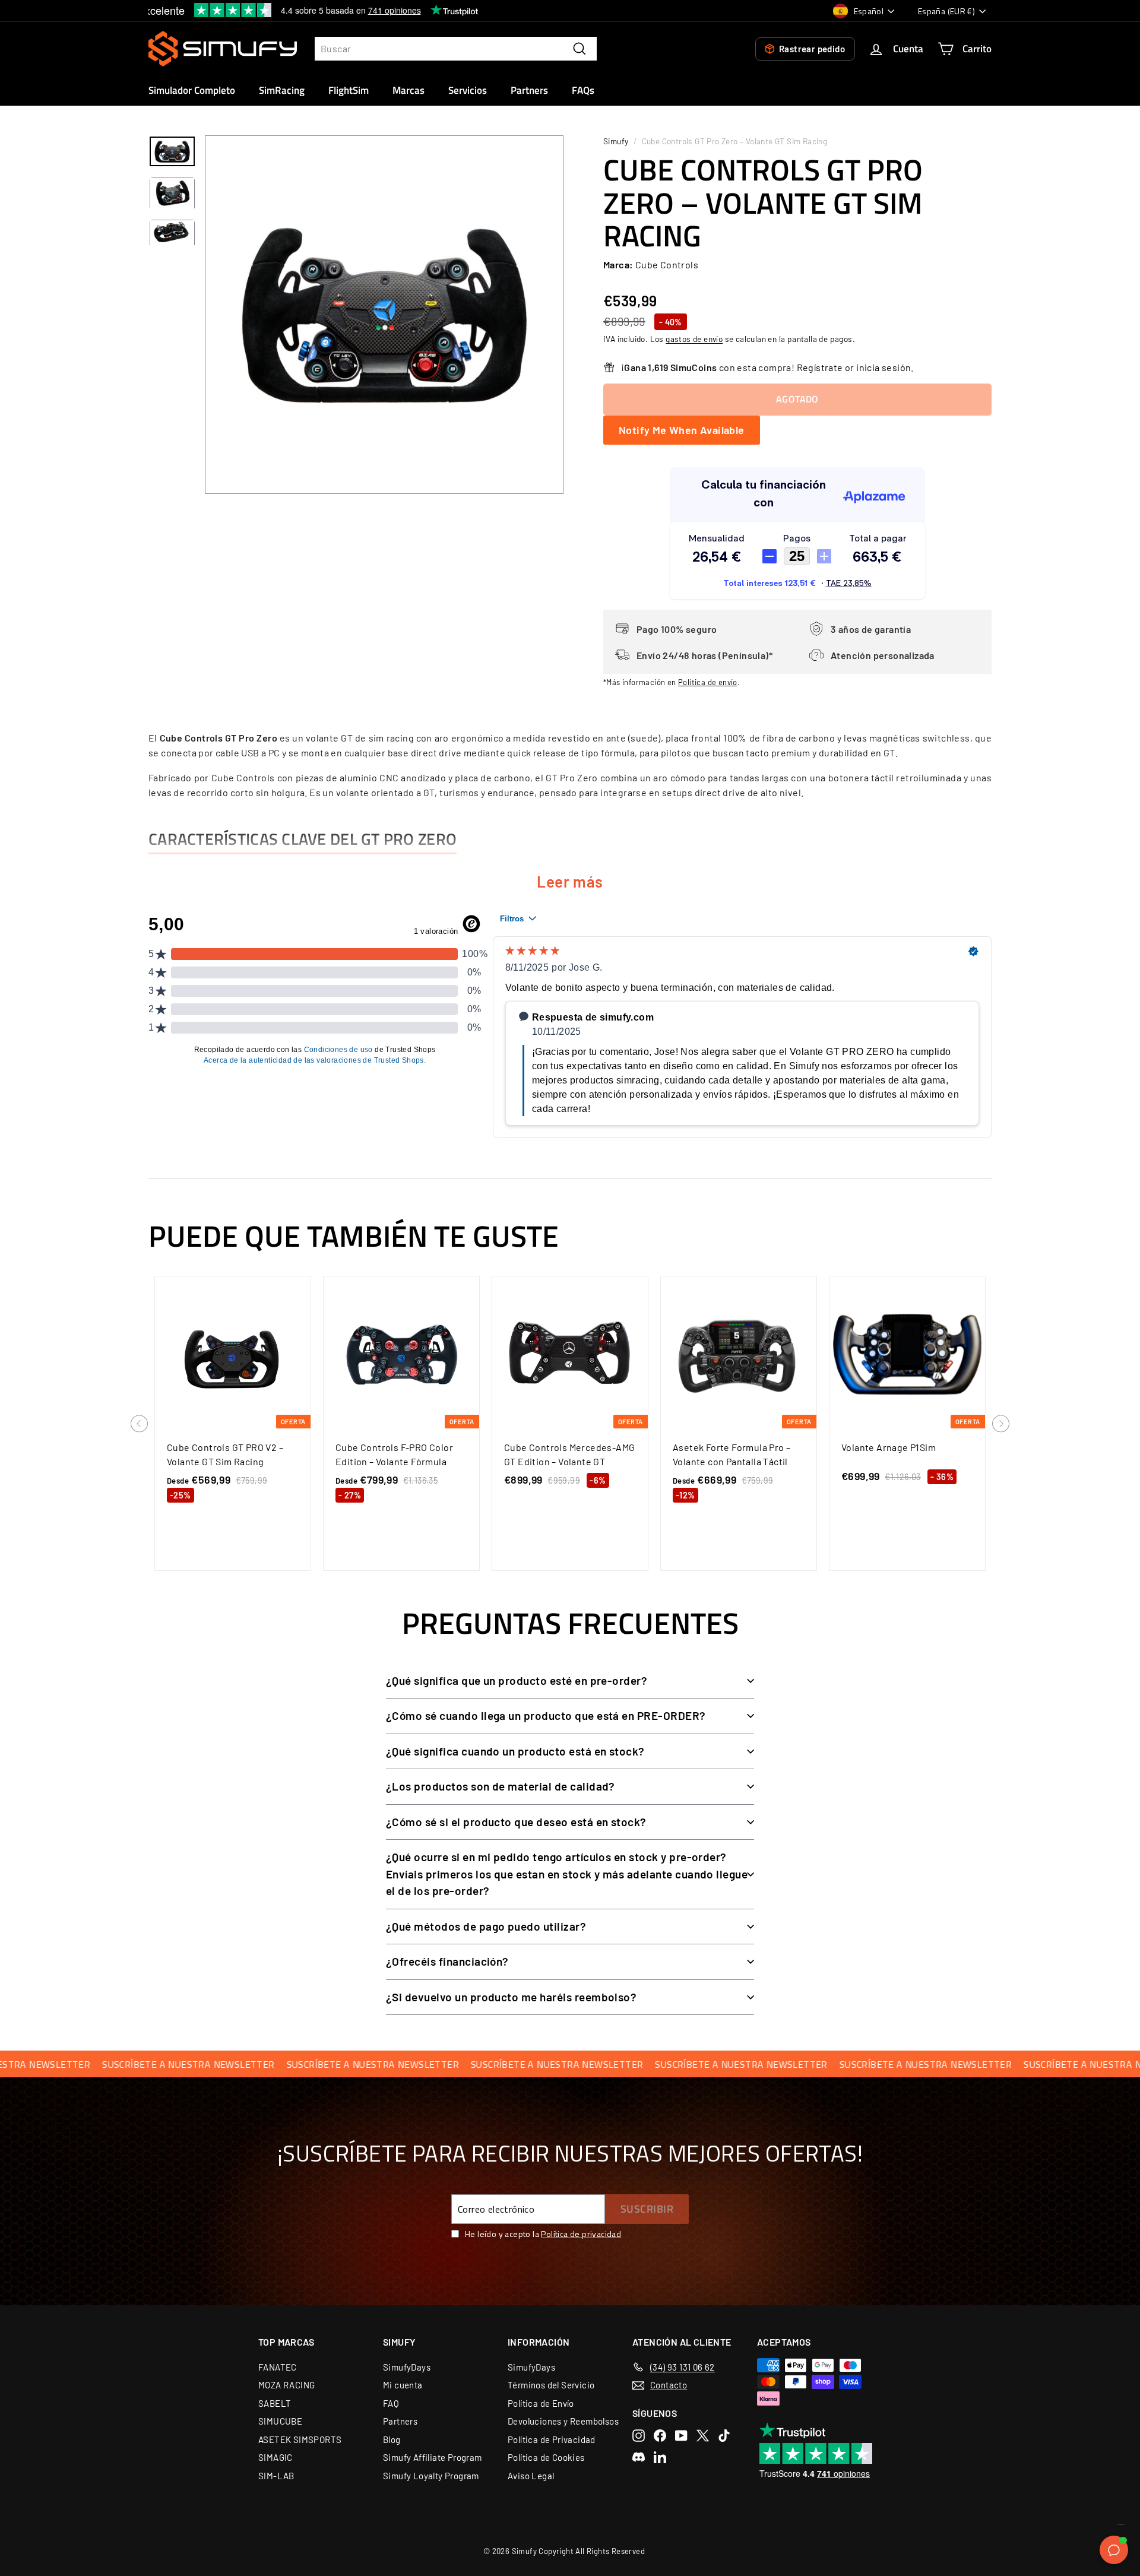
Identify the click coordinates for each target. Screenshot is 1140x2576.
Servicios (468, 90)
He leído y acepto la (543, 2234)
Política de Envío (541, 2403)
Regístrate (820, 367)
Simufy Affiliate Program (433, 2457)
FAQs (583, 90)
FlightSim (349, 90)
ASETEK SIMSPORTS (300, 2439)
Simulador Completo (192, 90)
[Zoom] (384, 315)
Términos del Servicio (551, 2385)
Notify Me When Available (682, 430)
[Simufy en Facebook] (660, 2436)
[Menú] (1121, 2527)
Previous (140, 1424)
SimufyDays (407, 2367)
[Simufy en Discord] (639, 2457)
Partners (529, 90)
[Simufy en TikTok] (724, 2436)
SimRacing (282, 90)
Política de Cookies (546, 2457)
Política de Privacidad (552, 2439)
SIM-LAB (276, 2476)
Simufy (616, 141)
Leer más (570, 881)
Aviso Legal (531, 2476)
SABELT (275, 2403)
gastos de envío (694, 339)
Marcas (408, 90)
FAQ (391, 2403)
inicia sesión (883, 367)
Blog (392, 2439)
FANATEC (278, 2367)
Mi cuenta (403, 2385)
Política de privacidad (581, 2234)
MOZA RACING (286, 2385)
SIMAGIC (275, 2457)
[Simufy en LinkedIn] (660, 2457)
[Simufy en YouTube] (681, 2436)
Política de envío (708, 682)
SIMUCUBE (280, 2421)
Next (1001, 1424)
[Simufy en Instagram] (639, 2436)
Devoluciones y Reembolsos (563, 2421)
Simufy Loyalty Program (431, 2476)
